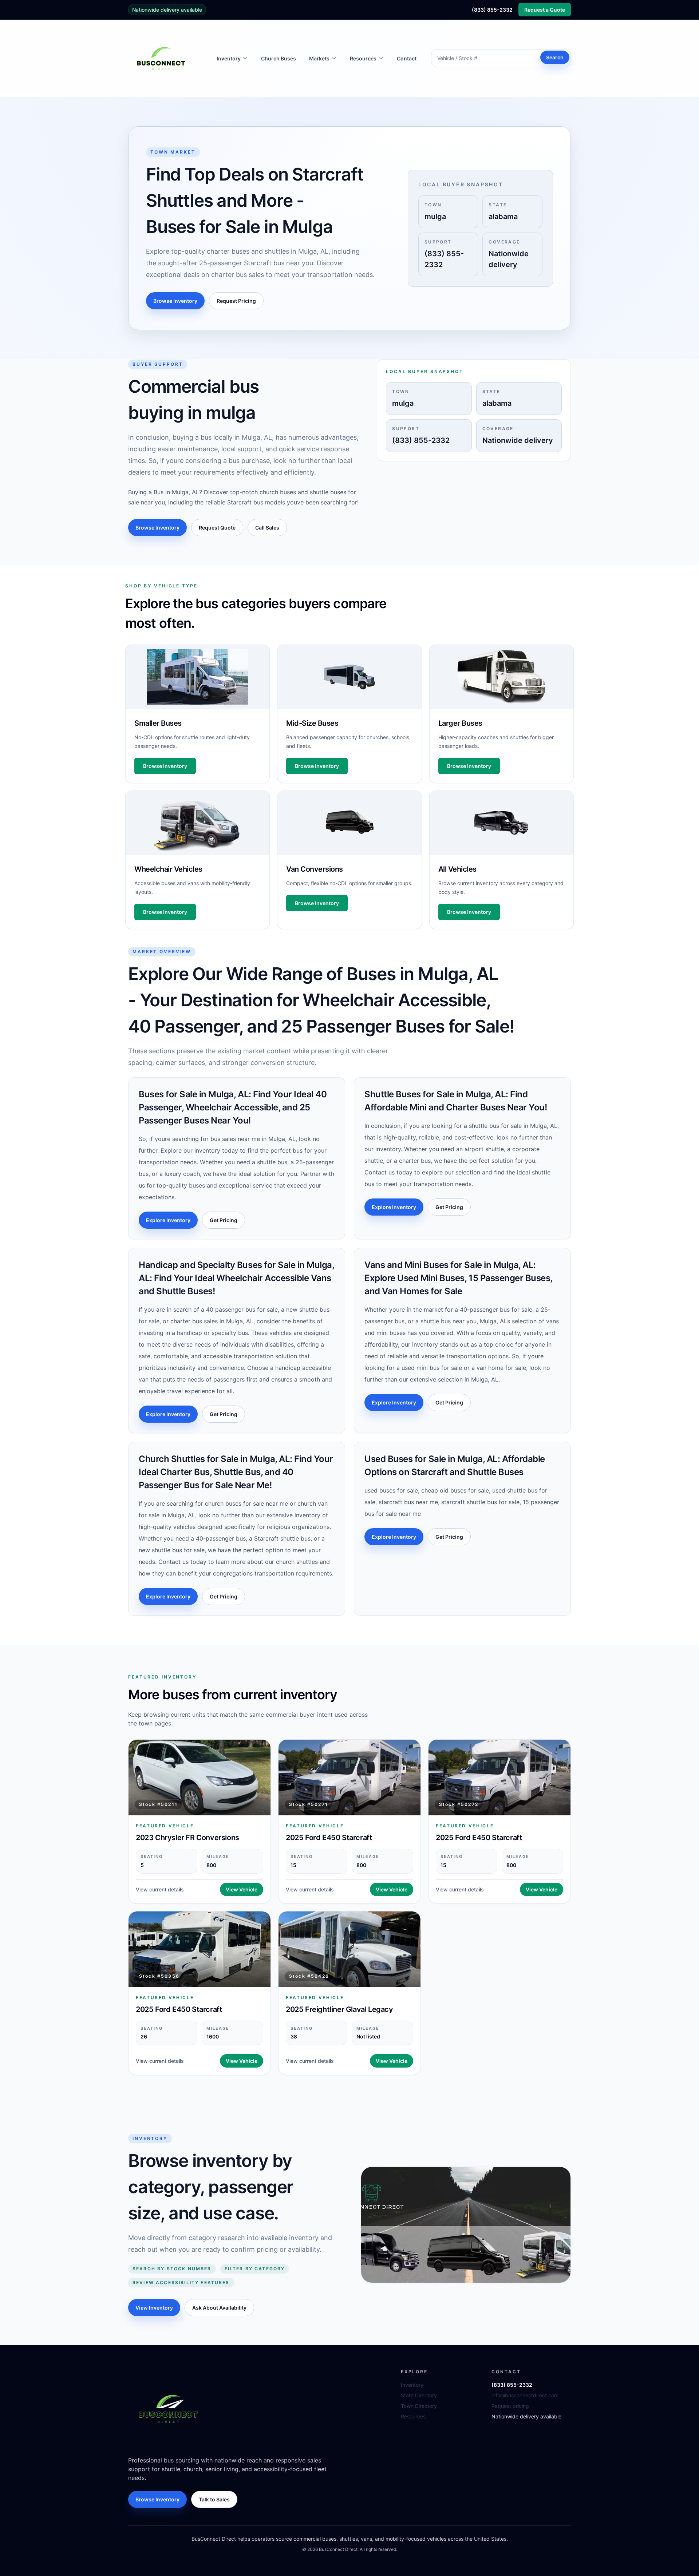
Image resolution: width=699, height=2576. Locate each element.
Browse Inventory (175, 301)
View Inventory (154, 2308)
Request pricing (510, 2406)
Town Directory (419, 2406)
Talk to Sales (214, 2499)
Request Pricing (236, 301)
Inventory (412, 2385)
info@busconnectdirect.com (525, 2395)
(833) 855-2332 (492, 10)
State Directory (419, 2395)
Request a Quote (545, 10)
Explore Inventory (168, 1220)
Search (555, 57)
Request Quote (217, 528)
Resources (413, 2416)
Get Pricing (224, 1220)
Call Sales (267, 528)
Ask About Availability (219, 2308)
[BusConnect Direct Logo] (168, 2409)
